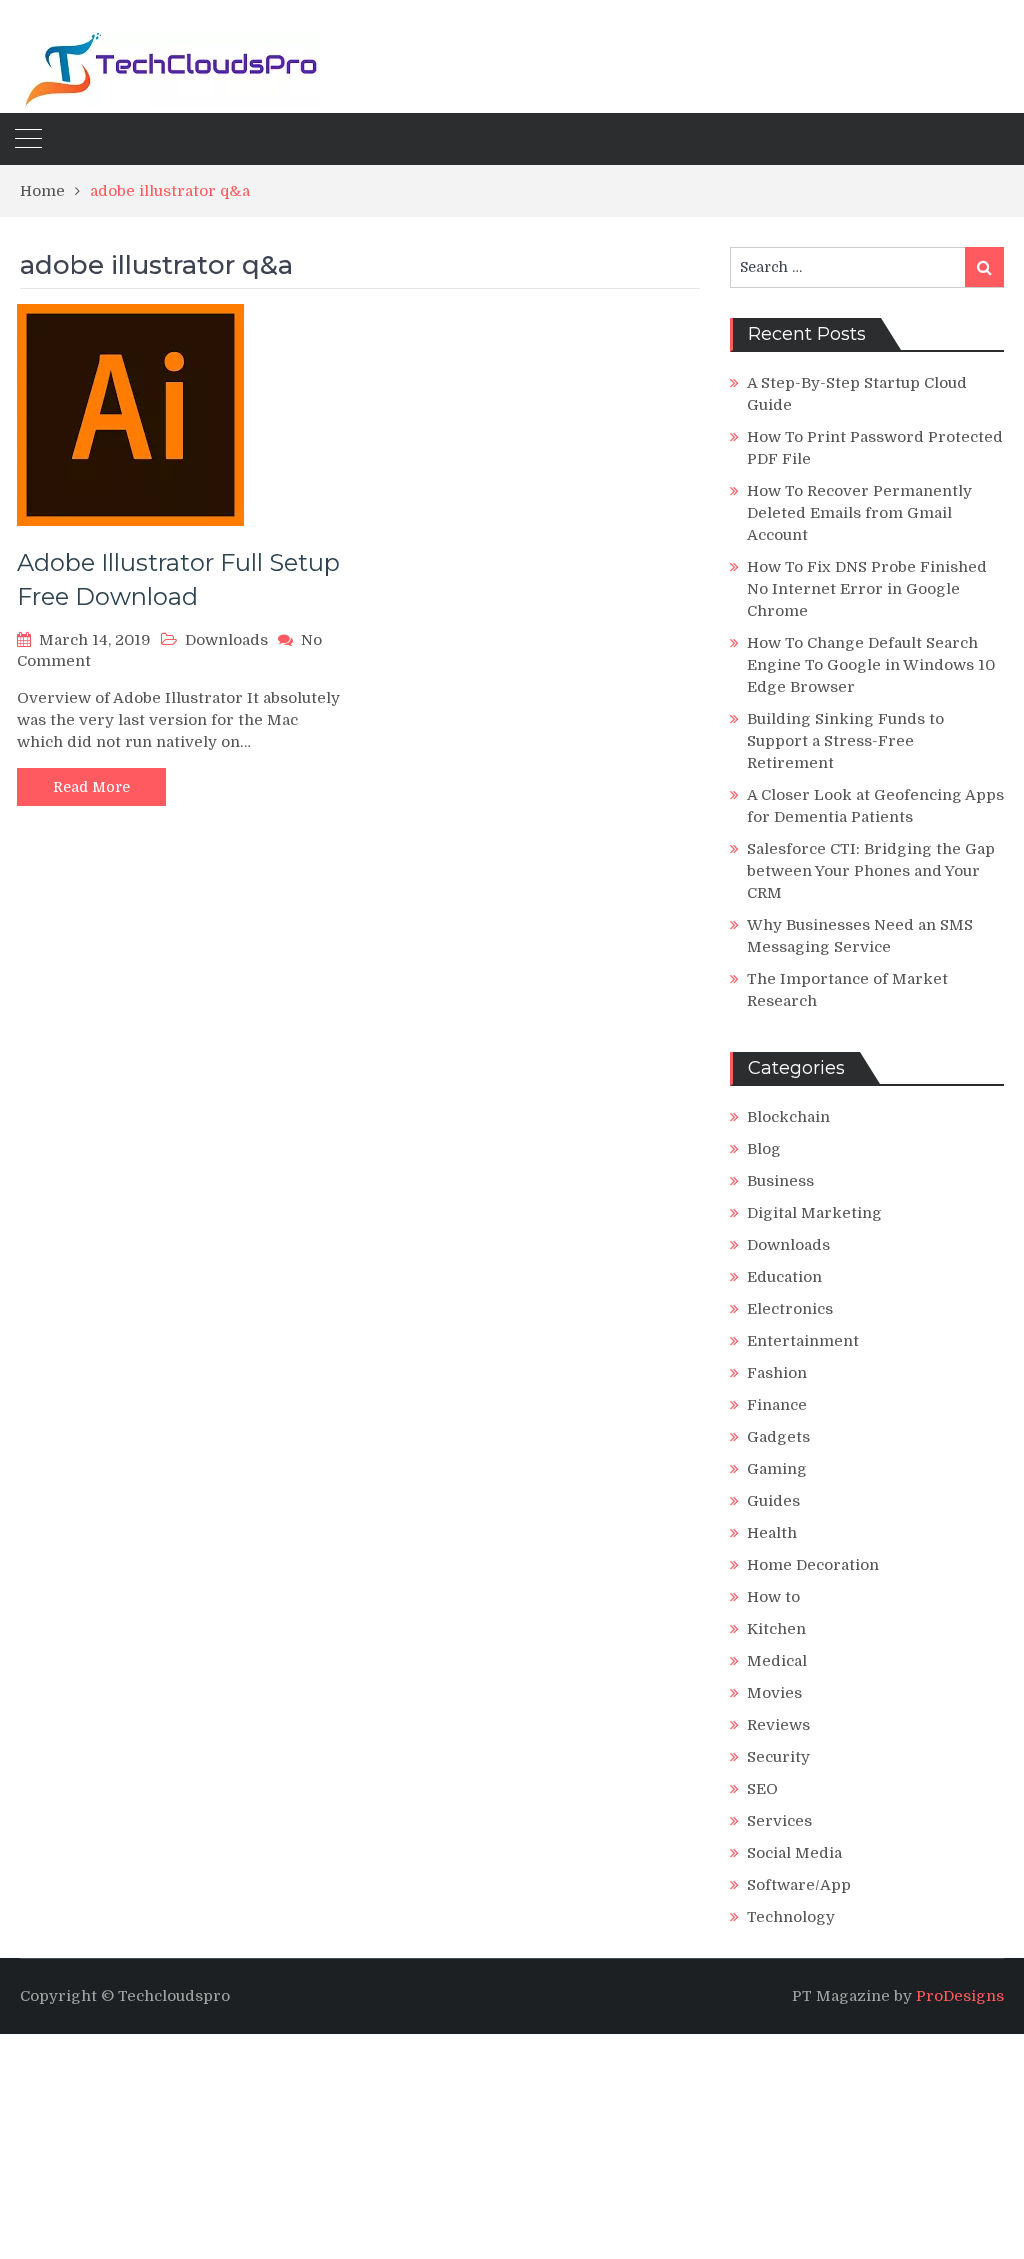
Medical (777, 1661)
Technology (791, 1917)
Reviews (778, 1725)
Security (778, 1757)
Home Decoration (813, 1565)
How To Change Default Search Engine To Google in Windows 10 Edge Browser (871, 665)
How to (773, 1597)
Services (779, 1821)
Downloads (226, 640)
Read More (91, 787)
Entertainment (803, 1341)
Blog (764, 1149)
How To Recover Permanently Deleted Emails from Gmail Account (859, 513)
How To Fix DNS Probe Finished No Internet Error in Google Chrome (867, 589)
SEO (762, 1789)
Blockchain (788, 1117)
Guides (773, 1501)
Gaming (777, 1469)
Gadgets (778, 1437)
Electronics (790, 1309)
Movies (774, 1693)
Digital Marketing (814, 1213)
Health (772, 1533)
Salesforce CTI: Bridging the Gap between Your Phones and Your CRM (871, 871)
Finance (777, 1405)
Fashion (777, 1373)
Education (784, 1277)
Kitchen (776, 1629)
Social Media (794, 1853)
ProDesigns (960, 1996)
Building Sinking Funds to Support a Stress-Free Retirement (845, 741)
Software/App (799, 1885)
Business (780, 1181)
